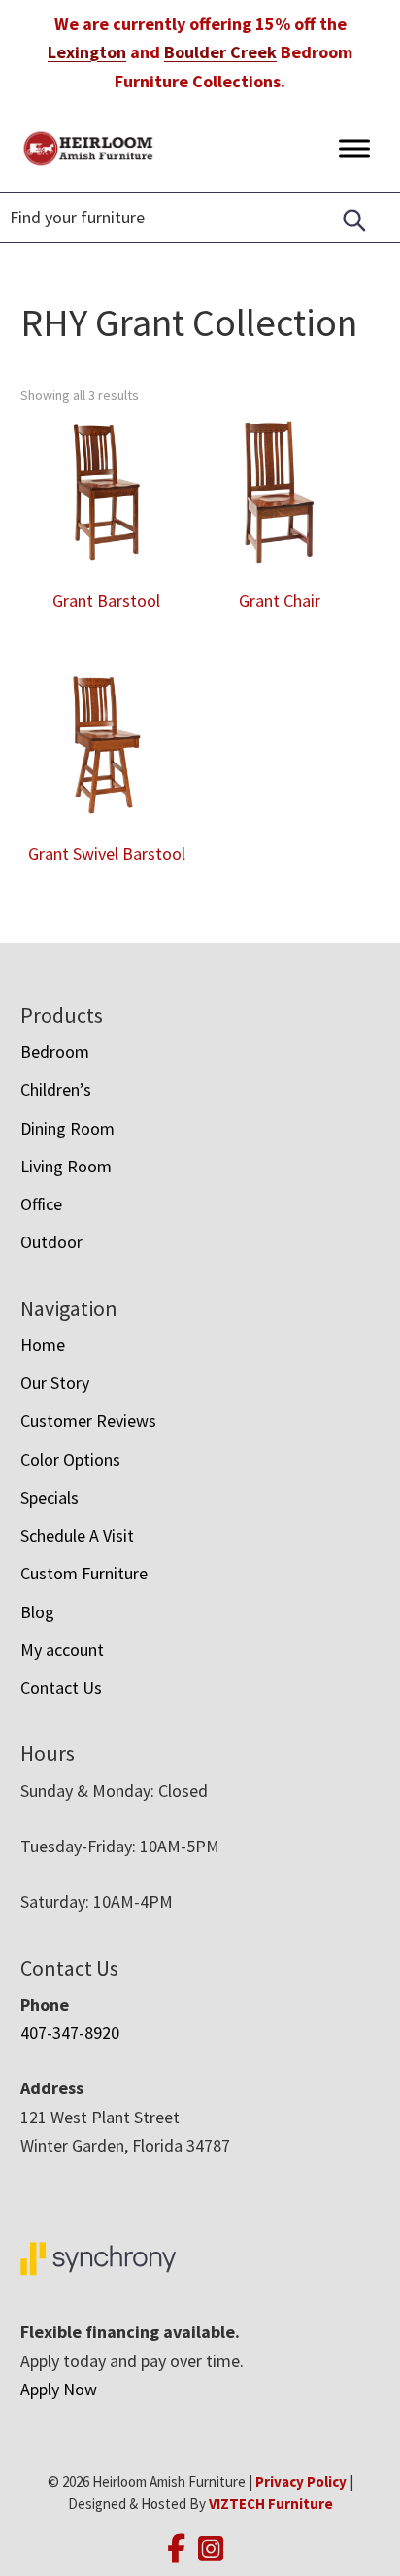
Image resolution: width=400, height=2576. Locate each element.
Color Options (70, 1459)
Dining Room (67, 1128)
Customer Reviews (88, 1421)
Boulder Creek (220, 52)
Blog (37, 1612)
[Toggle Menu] (354, 148)
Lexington (87, 52)
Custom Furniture (84, 1573)
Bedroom (55, 1051)
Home (43, 1345)
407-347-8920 (70, 2033)
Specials (50, 1497)
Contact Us (61, 1688)
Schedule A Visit (77, 1535)
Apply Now (59, 2389)
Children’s (56, 1089)
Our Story (55, 1383)
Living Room (66, 1166)
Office (41, 1204)
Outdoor (51, 1242)
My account (62, 1650)
